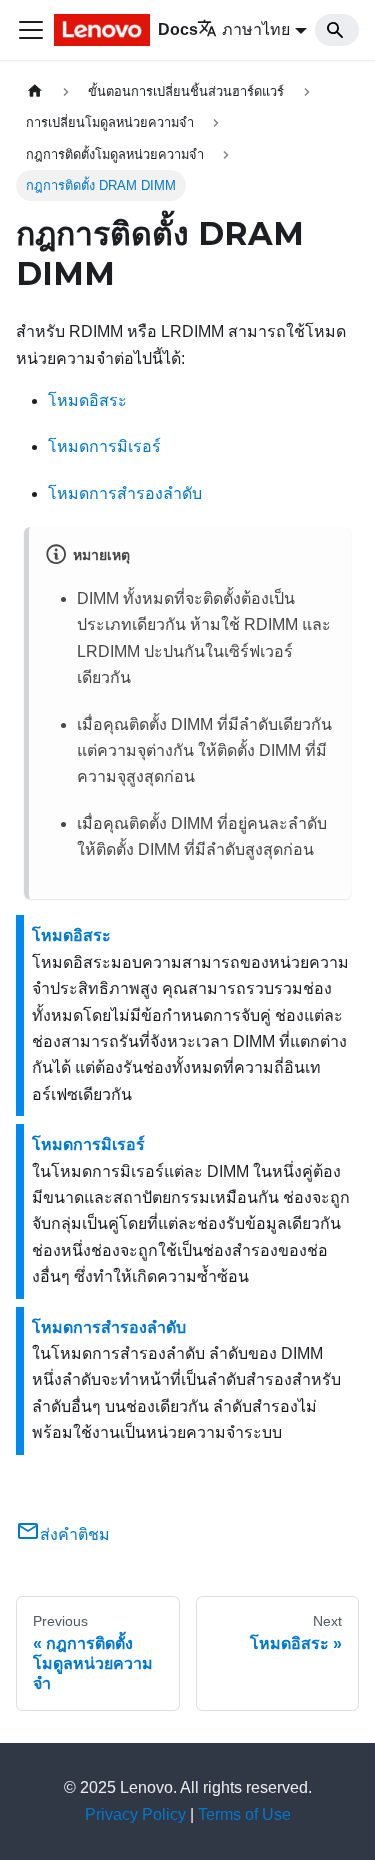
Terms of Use (244, 1814)
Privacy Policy (135, 1814)
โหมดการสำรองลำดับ (125, 493)
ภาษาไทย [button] (256, 29)
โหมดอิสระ (87, 400)
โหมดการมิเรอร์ (104, 446)
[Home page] (35, 91)
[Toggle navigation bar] (31, 30)
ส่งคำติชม (75, 1534)
